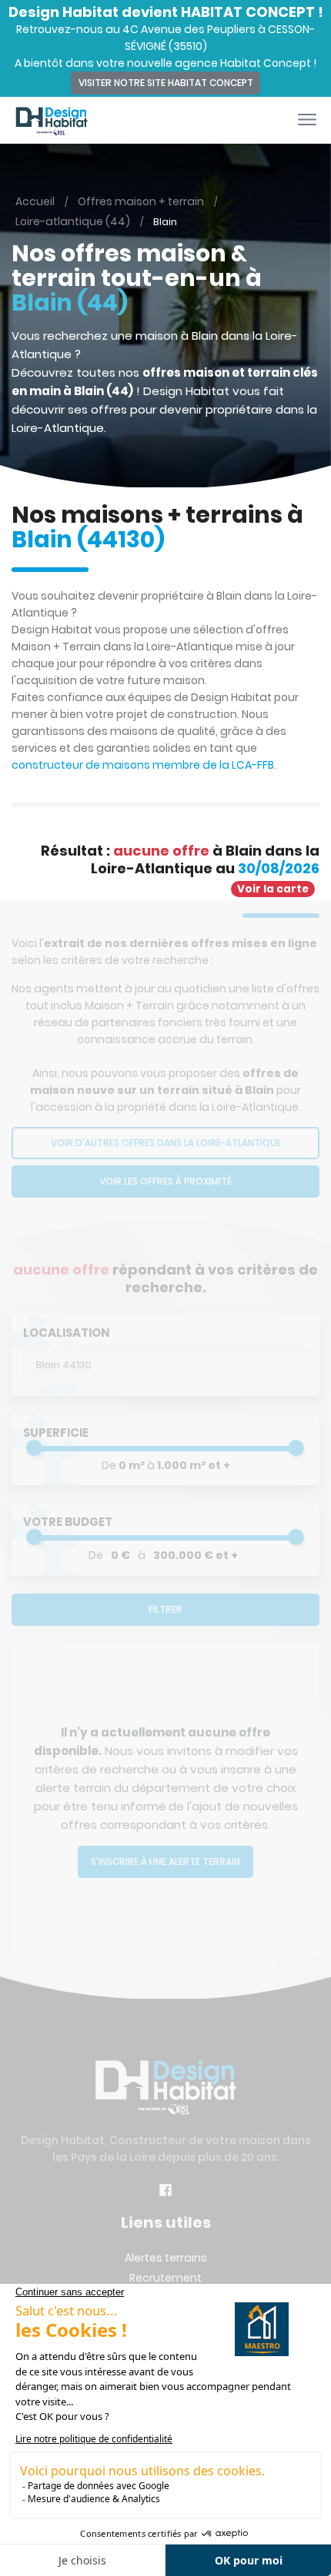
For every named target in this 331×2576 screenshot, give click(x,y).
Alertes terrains (166, 2258)
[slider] (34, 1448)
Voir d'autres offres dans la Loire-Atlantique (166, 1143)
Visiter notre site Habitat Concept (166, 83)
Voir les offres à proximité (165, 1181)
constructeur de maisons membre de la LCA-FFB (143, 765)
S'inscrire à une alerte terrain (165, 1861)
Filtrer (165, 1609)
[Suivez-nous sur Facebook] (165, 2192)
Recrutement (165, 2278)
